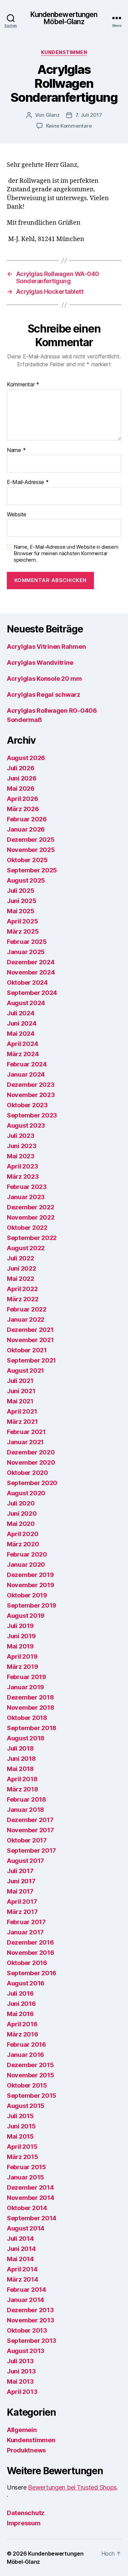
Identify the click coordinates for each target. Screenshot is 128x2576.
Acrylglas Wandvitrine (40, 663)
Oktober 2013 (27, 2330)
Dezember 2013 (30, 2310)
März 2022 (23, 1299)
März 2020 (23, 1544)
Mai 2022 (20, 1279)
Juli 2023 (21, 1136)
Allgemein (22, 2430)
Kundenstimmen (64, 52)
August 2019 (26, 1616)
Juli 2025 (21, 891)
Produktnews (26, 2450)
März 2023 (23, 1177)
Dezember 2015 (30, 2065)
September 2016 (32, 1973)
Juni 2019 (21, 1636)
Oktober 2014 (27, 2208)
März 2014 (23, 2279)
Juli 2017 (20, 1871)
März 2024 (23, 1054)
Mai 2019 (20, 1646)
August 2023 (26, 1125)
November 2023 (31, 1095)
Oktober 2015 (27, 2085)
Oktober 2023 (27, 1105)
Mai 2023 (21, 1156)
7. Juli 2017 (89, 115)
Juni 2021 (21, 1391)
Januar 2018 (25, 1810)
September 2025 (32, 870)
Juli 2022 (20, 1258)
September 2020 (32, 1483)
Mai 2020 (21, 1524)
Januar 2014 (25, 2300)
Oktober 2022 (27, 1228)
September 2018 (32, 1728)
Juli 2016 (20, 1993)
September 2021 (31, 1360)
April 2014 (22, 2269)
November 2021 (30, 1340)
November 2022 (31, 1217)
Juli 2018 (20, 1748)
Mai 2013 (20, 2381)
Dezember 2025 (31, 840)
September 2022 (32, 1238)
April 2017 (22, 1902)
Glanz (53, 115)
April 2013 (22, 2392)
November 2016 (31, 1953)
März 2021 (22, 1422)
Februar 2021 (26, 1432)
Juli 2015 (20, 2116)
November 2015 (31, 2075)
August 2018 (26, 1738)
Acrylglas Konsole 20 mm (44, 679)
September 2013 (32, 2341)
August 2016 (26, 1983)
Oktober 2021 (27, 1350)
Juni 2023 (22, 1146)
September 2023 (32, 1115)
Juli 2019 (20, 1626)
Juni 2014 (21, 2249)
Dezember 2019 (30, 1575)
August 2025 (26, 880)
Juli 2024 (21, 1013)
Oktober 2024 (27, 983)
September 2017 (31, 1850)
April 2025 (22, 921)
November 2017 (30, 1830)
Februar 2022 (27, 1309)
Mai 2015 (20, 2136)
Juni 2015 (21, 2126)
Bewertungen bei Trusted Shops (72, 2487)
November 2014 (31, 2198)
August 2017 (25, 1861)
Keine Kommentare (69, 126)
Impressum (24, 2523)
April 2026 (22, 799)
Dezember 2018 (30, 1697)
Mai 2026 (21, 788)
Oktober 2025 (27, 860)
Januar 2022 (26, 1319)
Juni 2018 (21, 1759)
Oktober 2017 (27, 1840)
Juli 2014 (20, 2239)
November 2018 (31, 1708)
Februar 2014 (26, 2290)
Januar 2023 (26, 1197)
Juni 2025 (22, 901)
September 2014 (32, 2218)
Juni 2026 (22, 778)
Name (16, 450)
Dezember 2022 (31, 1207)
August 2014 (26, 2228)
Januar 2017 (25, 1932)
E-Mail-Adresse (28, 482)
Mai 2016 (20, 2014)
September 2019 (32, 1605)
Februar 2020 (27, 1554)
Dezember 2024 (31, 962)
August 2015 (26, 2106)
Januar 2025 (26, 952)
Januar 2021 (25, 1442)
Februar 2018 (26, 1799)
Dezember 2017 (30, 1820)
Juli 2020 (21, 1503)
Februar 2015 (26, 2167)
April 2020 (23, 1534)
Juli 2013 (20, 2361)
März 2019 (23, 1667)
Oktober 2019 (27, 1595)
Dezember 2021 (30, 1330)
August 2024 (26, 1003)
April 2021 (22, 1411)
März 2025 (23, 931)
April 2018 (22, 1779)
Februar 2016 (26, 2044)
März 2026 (23, 809)
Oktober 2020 (27, 1473)
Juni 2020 (22, 1514)
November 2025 (31, 850)
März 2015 (23, 2157)
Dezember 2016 (30, 1942)
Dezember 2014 (30, 2187)
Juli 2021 (20, 1381)
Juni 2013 (21, 2371)
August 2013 (26, 2351)
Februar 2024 (27, 1064)
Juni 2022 (22, 1268)
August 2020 (26, 1493)
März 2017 (22, 1912)
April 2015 (22, 2147)
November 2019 (31, 1585)
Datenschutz (26, 2513)
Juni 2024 (22, 1023)
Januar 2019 (25, 1687)
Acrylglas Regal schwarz (44, 695)
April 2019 (22, 1656)
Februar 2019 (26, 1677)
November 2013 (31, 2320)
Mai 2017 (20, 1891)
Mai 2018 (20, 1769)
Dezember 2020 (31, 1452)
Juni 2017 (21, 1881)
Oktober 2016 (27, 1963)
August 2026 (26, 758)
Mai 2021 (20, 1401)
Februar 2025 (27, 942)
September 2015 (32, 2096)
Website (17, 515)
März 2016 (23, 2034)
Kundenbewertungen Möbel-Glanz (64, 18)
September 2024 (32, 993)
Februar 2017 (26, 1922)
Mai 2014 (20, 2259)
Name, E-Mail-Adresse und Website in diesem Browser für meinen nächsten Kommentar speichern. (66, 553)
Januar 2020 (26, 1565)
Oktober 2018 (27, 1718)
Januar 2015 (25, 2177)
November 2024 (31, 972)
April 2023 (22, 1166)
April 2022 (22, 1289)
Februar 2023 (27, 1187)
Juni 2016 (21, 2004)
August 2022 (26, 1248)
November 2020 (31, 1462)
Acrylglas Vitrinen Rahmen (46, 647)
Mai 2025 (21, 911)
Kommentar (23, 385)
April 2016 (22, 2024)
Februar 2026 (27, 819)
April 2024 (22, 1044)
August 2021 (25, 1371)
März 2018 (23, 1789)
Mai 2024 (21, 1034)
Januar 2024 (26, 1074)
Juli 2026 (21, 768)
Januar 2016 (25, 2055)
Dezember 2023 (31, 1085)
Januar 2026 (26, 829)
